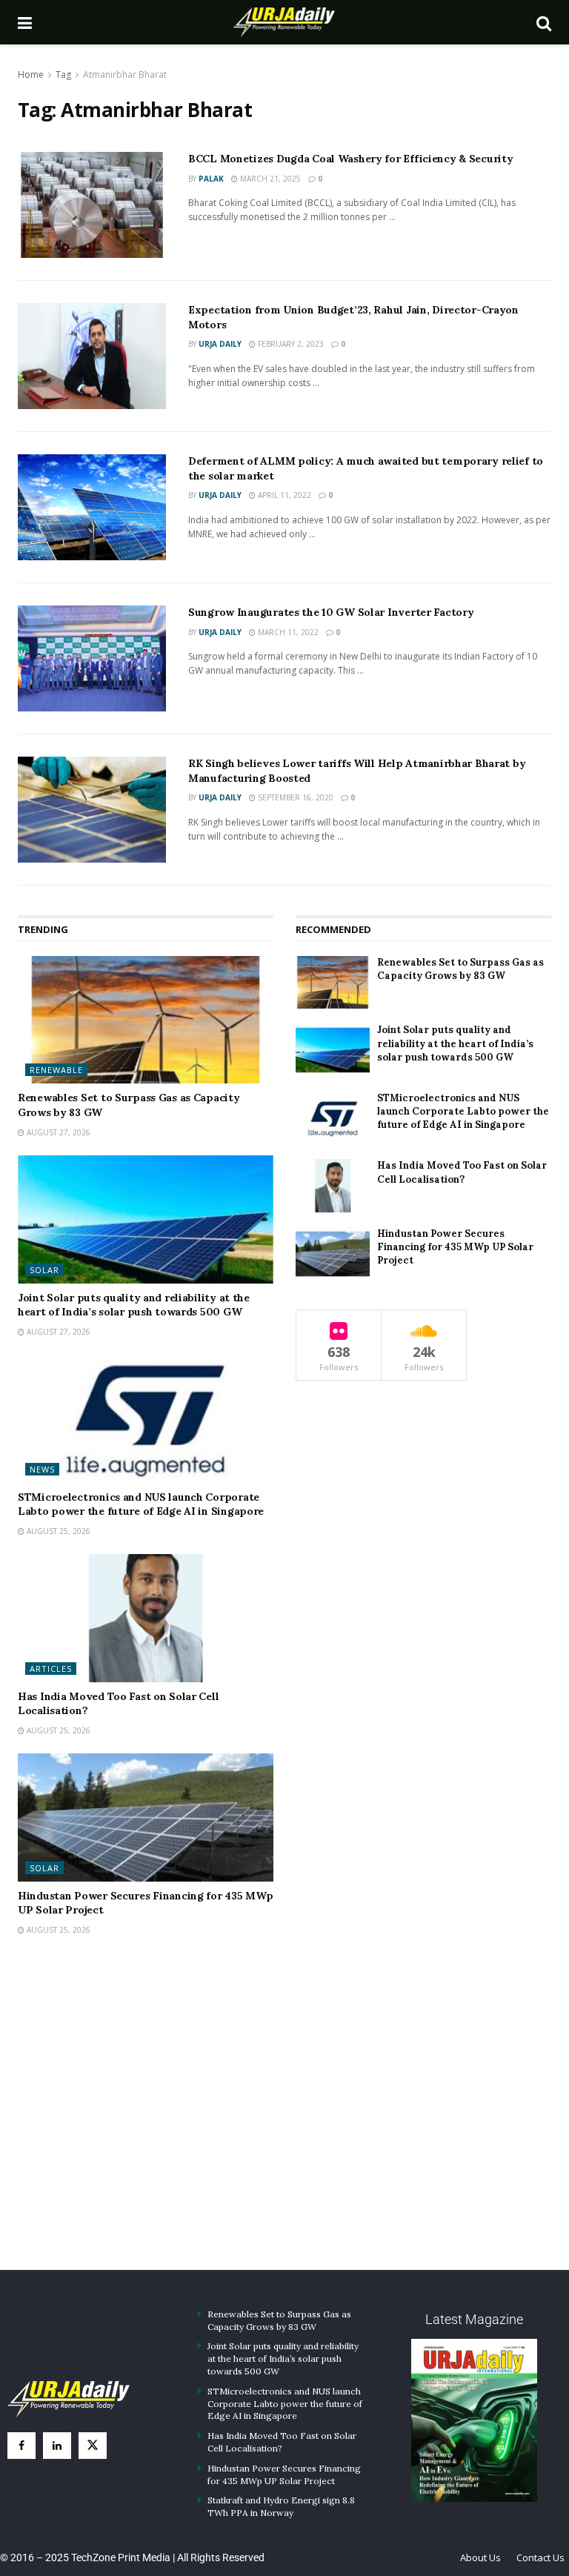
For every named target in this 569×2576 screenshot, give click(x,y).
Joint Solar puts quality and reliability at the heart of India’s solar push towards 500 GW (134, 1305)
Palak (211, 179)
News (42, 1469)
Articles (51, 1669)
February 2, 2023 (290, 344)
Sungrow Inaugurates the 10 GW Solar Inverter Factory (331, 612)
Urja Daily (220, 344)
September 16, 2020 (295, 797)
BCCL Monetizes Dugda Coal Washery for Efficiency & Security (350, 159)
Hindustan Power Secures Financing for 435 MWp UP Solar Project (455, 1247)
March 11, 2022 (287, 632)
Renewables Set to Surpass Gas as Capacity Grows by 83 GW (460, 969)
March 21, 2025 (269, 179)
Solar (44, 1270)
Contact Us (540, 2557)
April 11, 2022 (283, 495)
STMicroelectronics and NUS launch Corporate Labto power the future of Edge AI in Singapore (141, 1504)
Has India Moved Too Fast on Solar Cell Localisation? (462, 1172)
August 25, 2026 (57, 1531)
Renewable (56, 1070)
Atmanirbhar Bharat (125, 74)
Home (31, 74)
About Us (480, 2557)
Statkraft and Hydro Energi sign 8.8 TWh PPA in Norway (281, 2506)
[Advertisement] (284, 2122)
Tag (63, 74)
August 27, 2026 (57, 1132)
